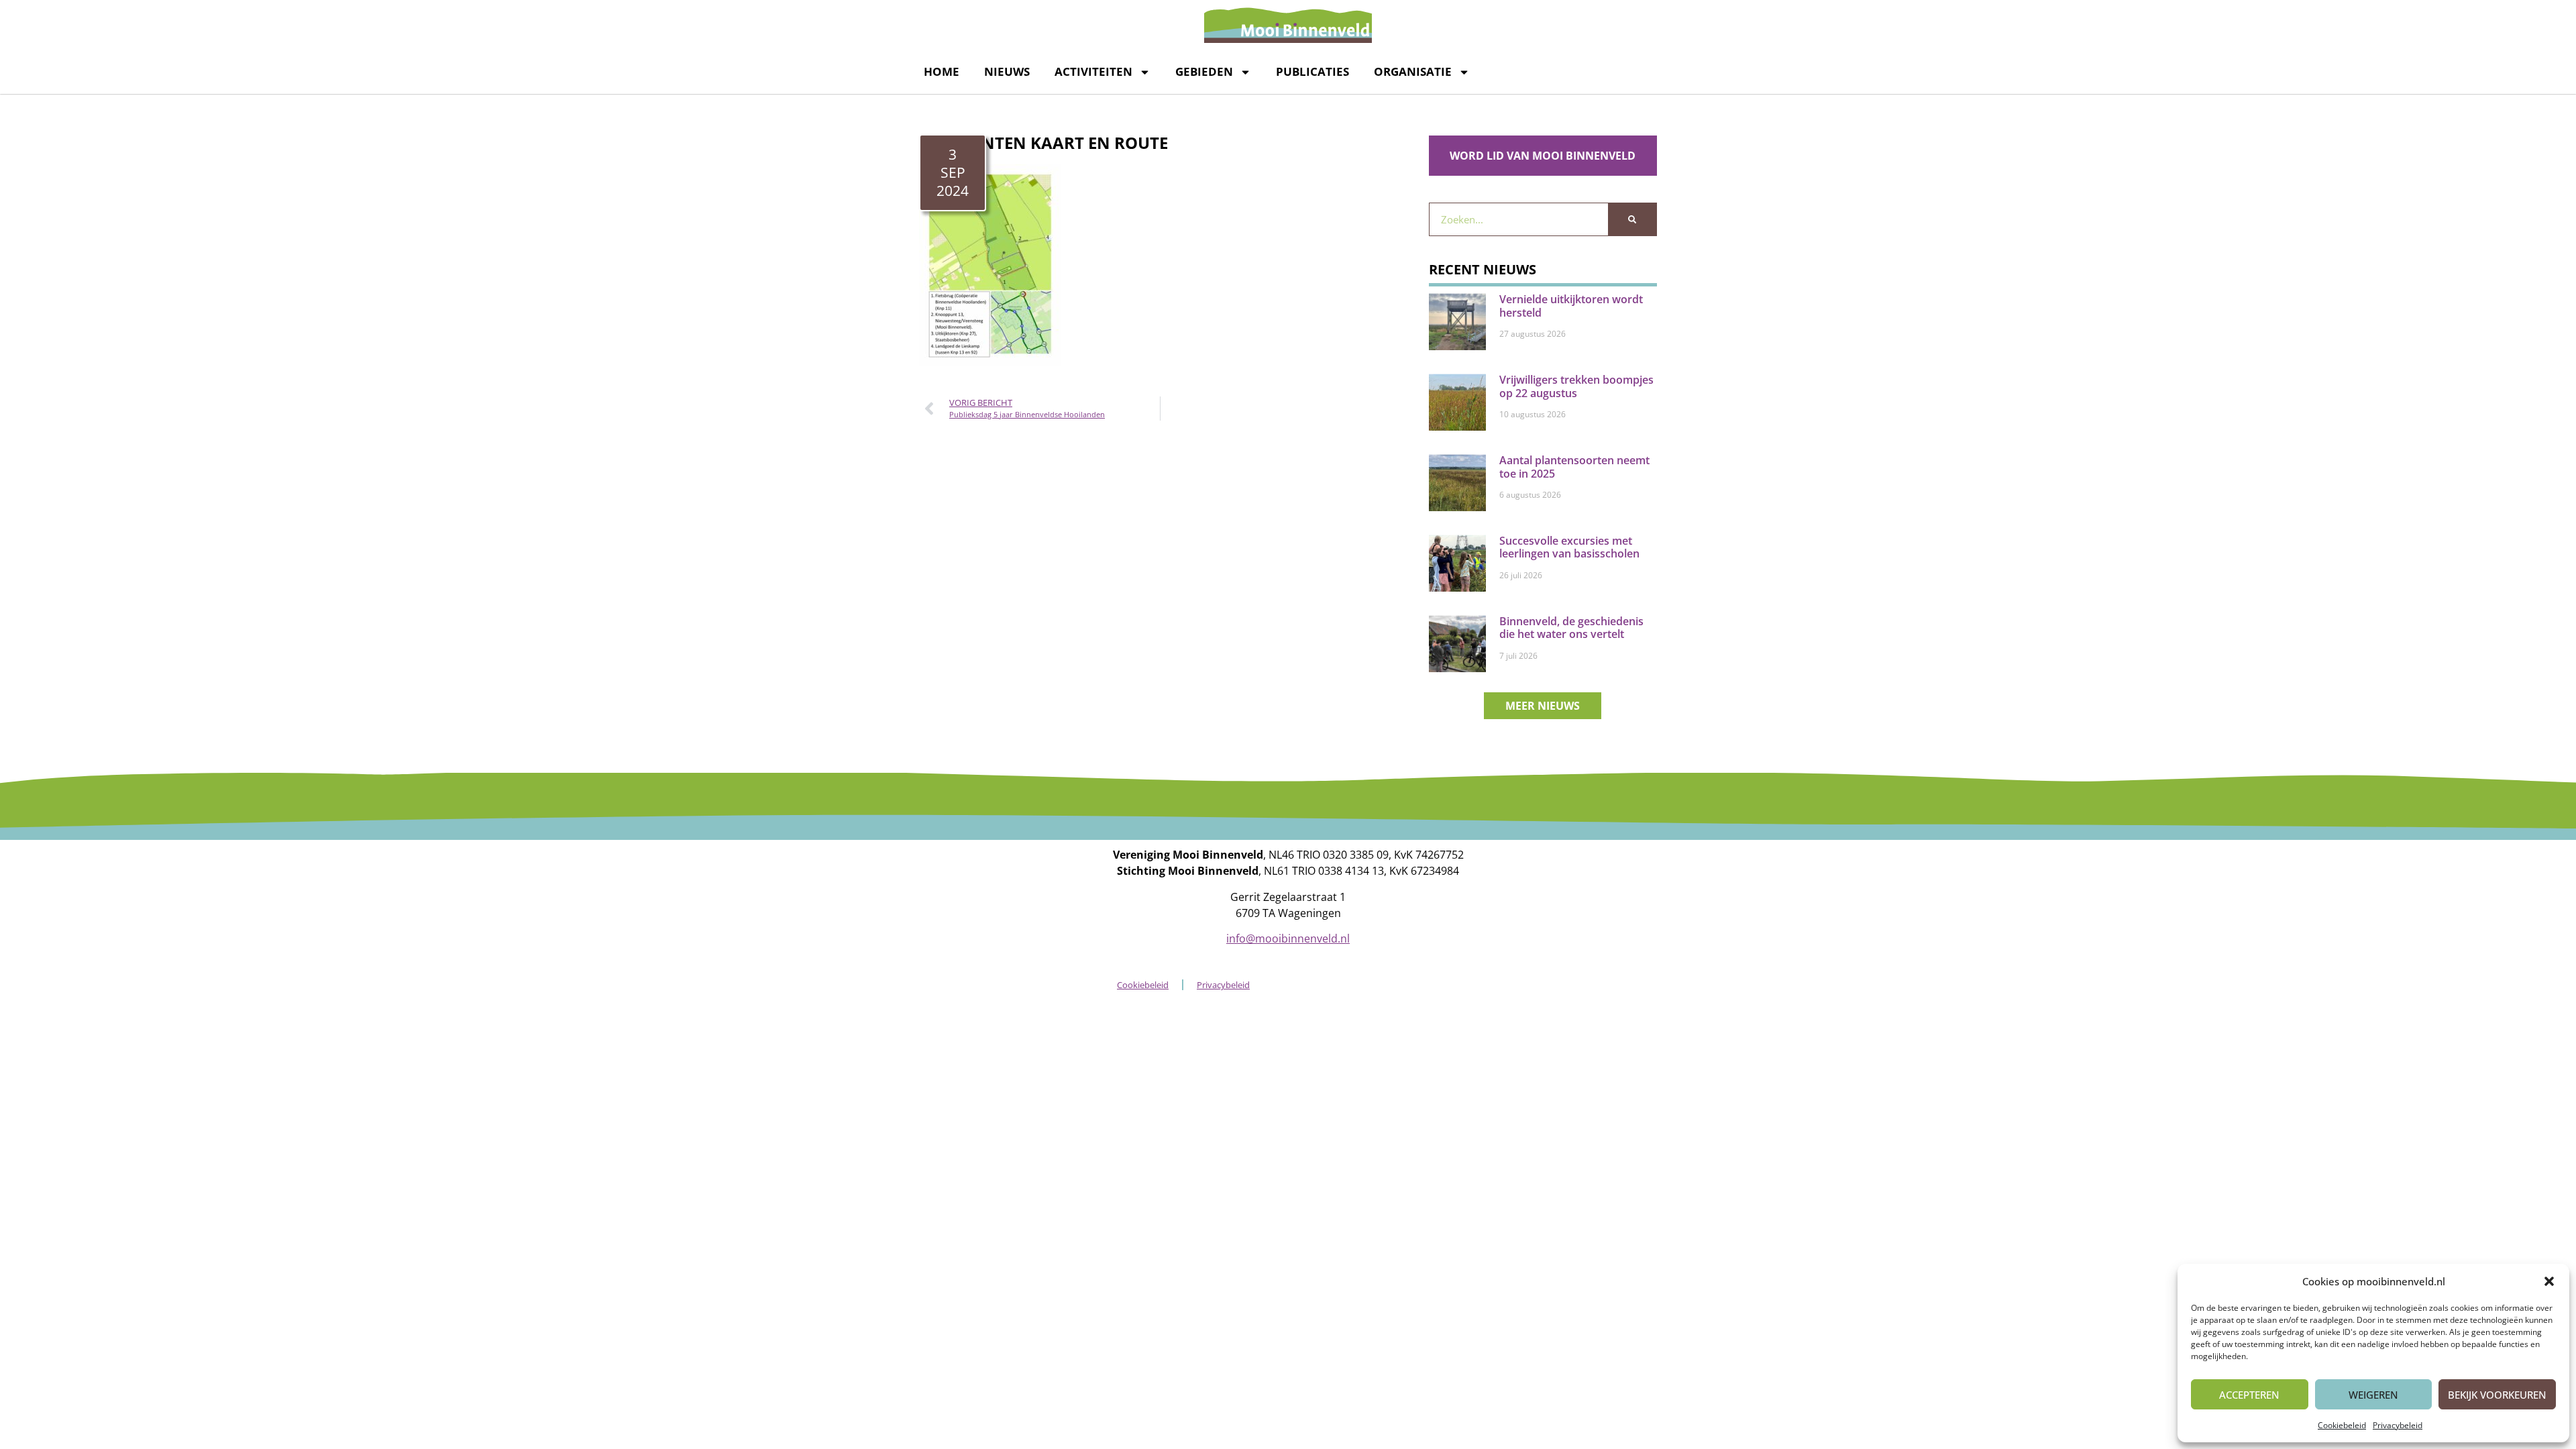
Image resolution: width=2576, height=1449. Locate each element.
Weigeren (2373, 1395)
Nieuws (1007, 71)
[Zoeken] (1632, 219)
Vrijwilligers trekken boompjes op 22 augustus (1576, 386)
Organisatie (1413, 71)
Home (942, 71)
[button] (2549, 1281)
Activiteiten (1093, 71)
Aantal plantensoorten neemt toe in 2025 (1574, 467)
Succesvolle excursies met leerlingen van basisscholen (1569, 547)
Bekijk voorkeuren (2497, 1395)
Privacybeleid (2398, 1425)
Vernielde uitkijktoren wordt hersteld (1571, 306)
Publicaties (1312, 71)
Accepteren (2249, 1395)
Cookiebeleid (2342, 1425)
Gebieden (1204, 71)
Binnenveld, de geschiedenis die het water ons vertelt (1571, 628)
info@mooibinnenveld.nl (1288, 938)
